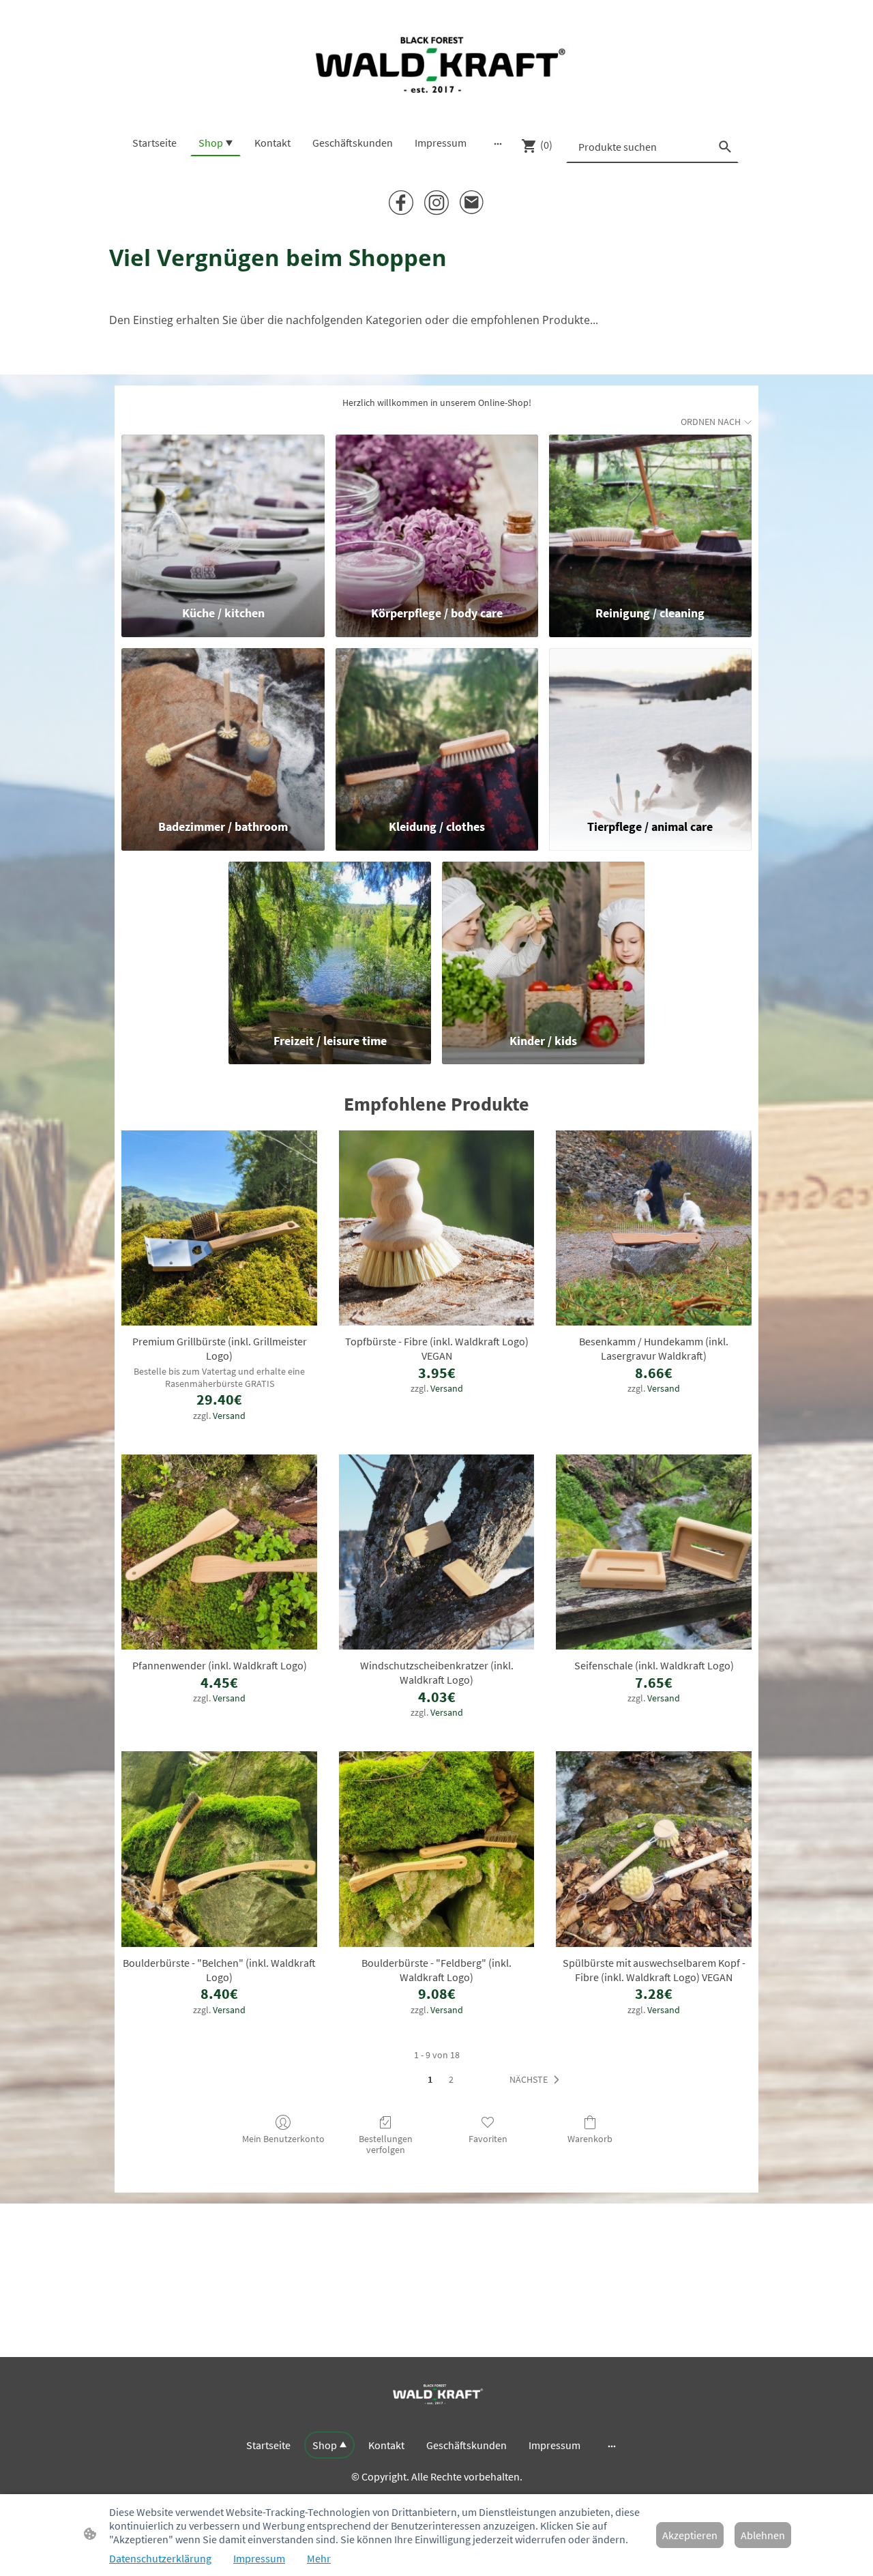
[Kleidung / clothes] (437, 727)
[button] (537, 2080)
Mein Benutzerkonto (283, 2139)
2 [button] (451, 2079)
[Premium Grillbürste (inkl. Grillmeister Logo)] (219, 1228)
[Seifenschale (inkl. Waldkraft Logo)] (654, 1552)
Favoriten (488, 2139)
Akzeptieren (690, 2535)
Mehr (319, 2558)
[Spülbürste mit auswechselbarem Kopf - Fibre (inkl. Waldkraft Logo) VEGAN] (654, 1849)
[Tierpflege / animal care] (650, 727)
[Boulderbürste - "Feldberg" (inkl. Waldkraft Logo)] (437, 1849)
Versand (229, 1416)
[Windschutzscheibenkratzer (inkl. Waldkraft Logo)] (437, 1552)
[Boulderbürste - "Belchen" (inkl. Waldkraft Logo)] (219, 1849)
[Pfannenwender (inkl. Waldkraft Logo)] (219, 1552)
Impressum (259, 2558)
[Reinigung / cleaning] (650, 514)
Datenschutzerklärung (160, 2558)
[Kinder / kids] (543, 941)
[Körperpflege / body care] (437, 514)
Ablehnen (763, 2535)
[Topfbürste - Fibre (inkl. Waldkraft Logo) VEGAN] (437, 1228)
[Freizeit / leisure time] (330, 941)
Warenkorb (590, 2139)
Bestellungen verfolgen (386, 2145)
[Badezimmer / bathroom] (223, 727)
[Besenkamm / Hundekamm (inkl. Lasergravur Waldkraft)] (654, 1228)
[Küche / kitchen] (223, 514)
